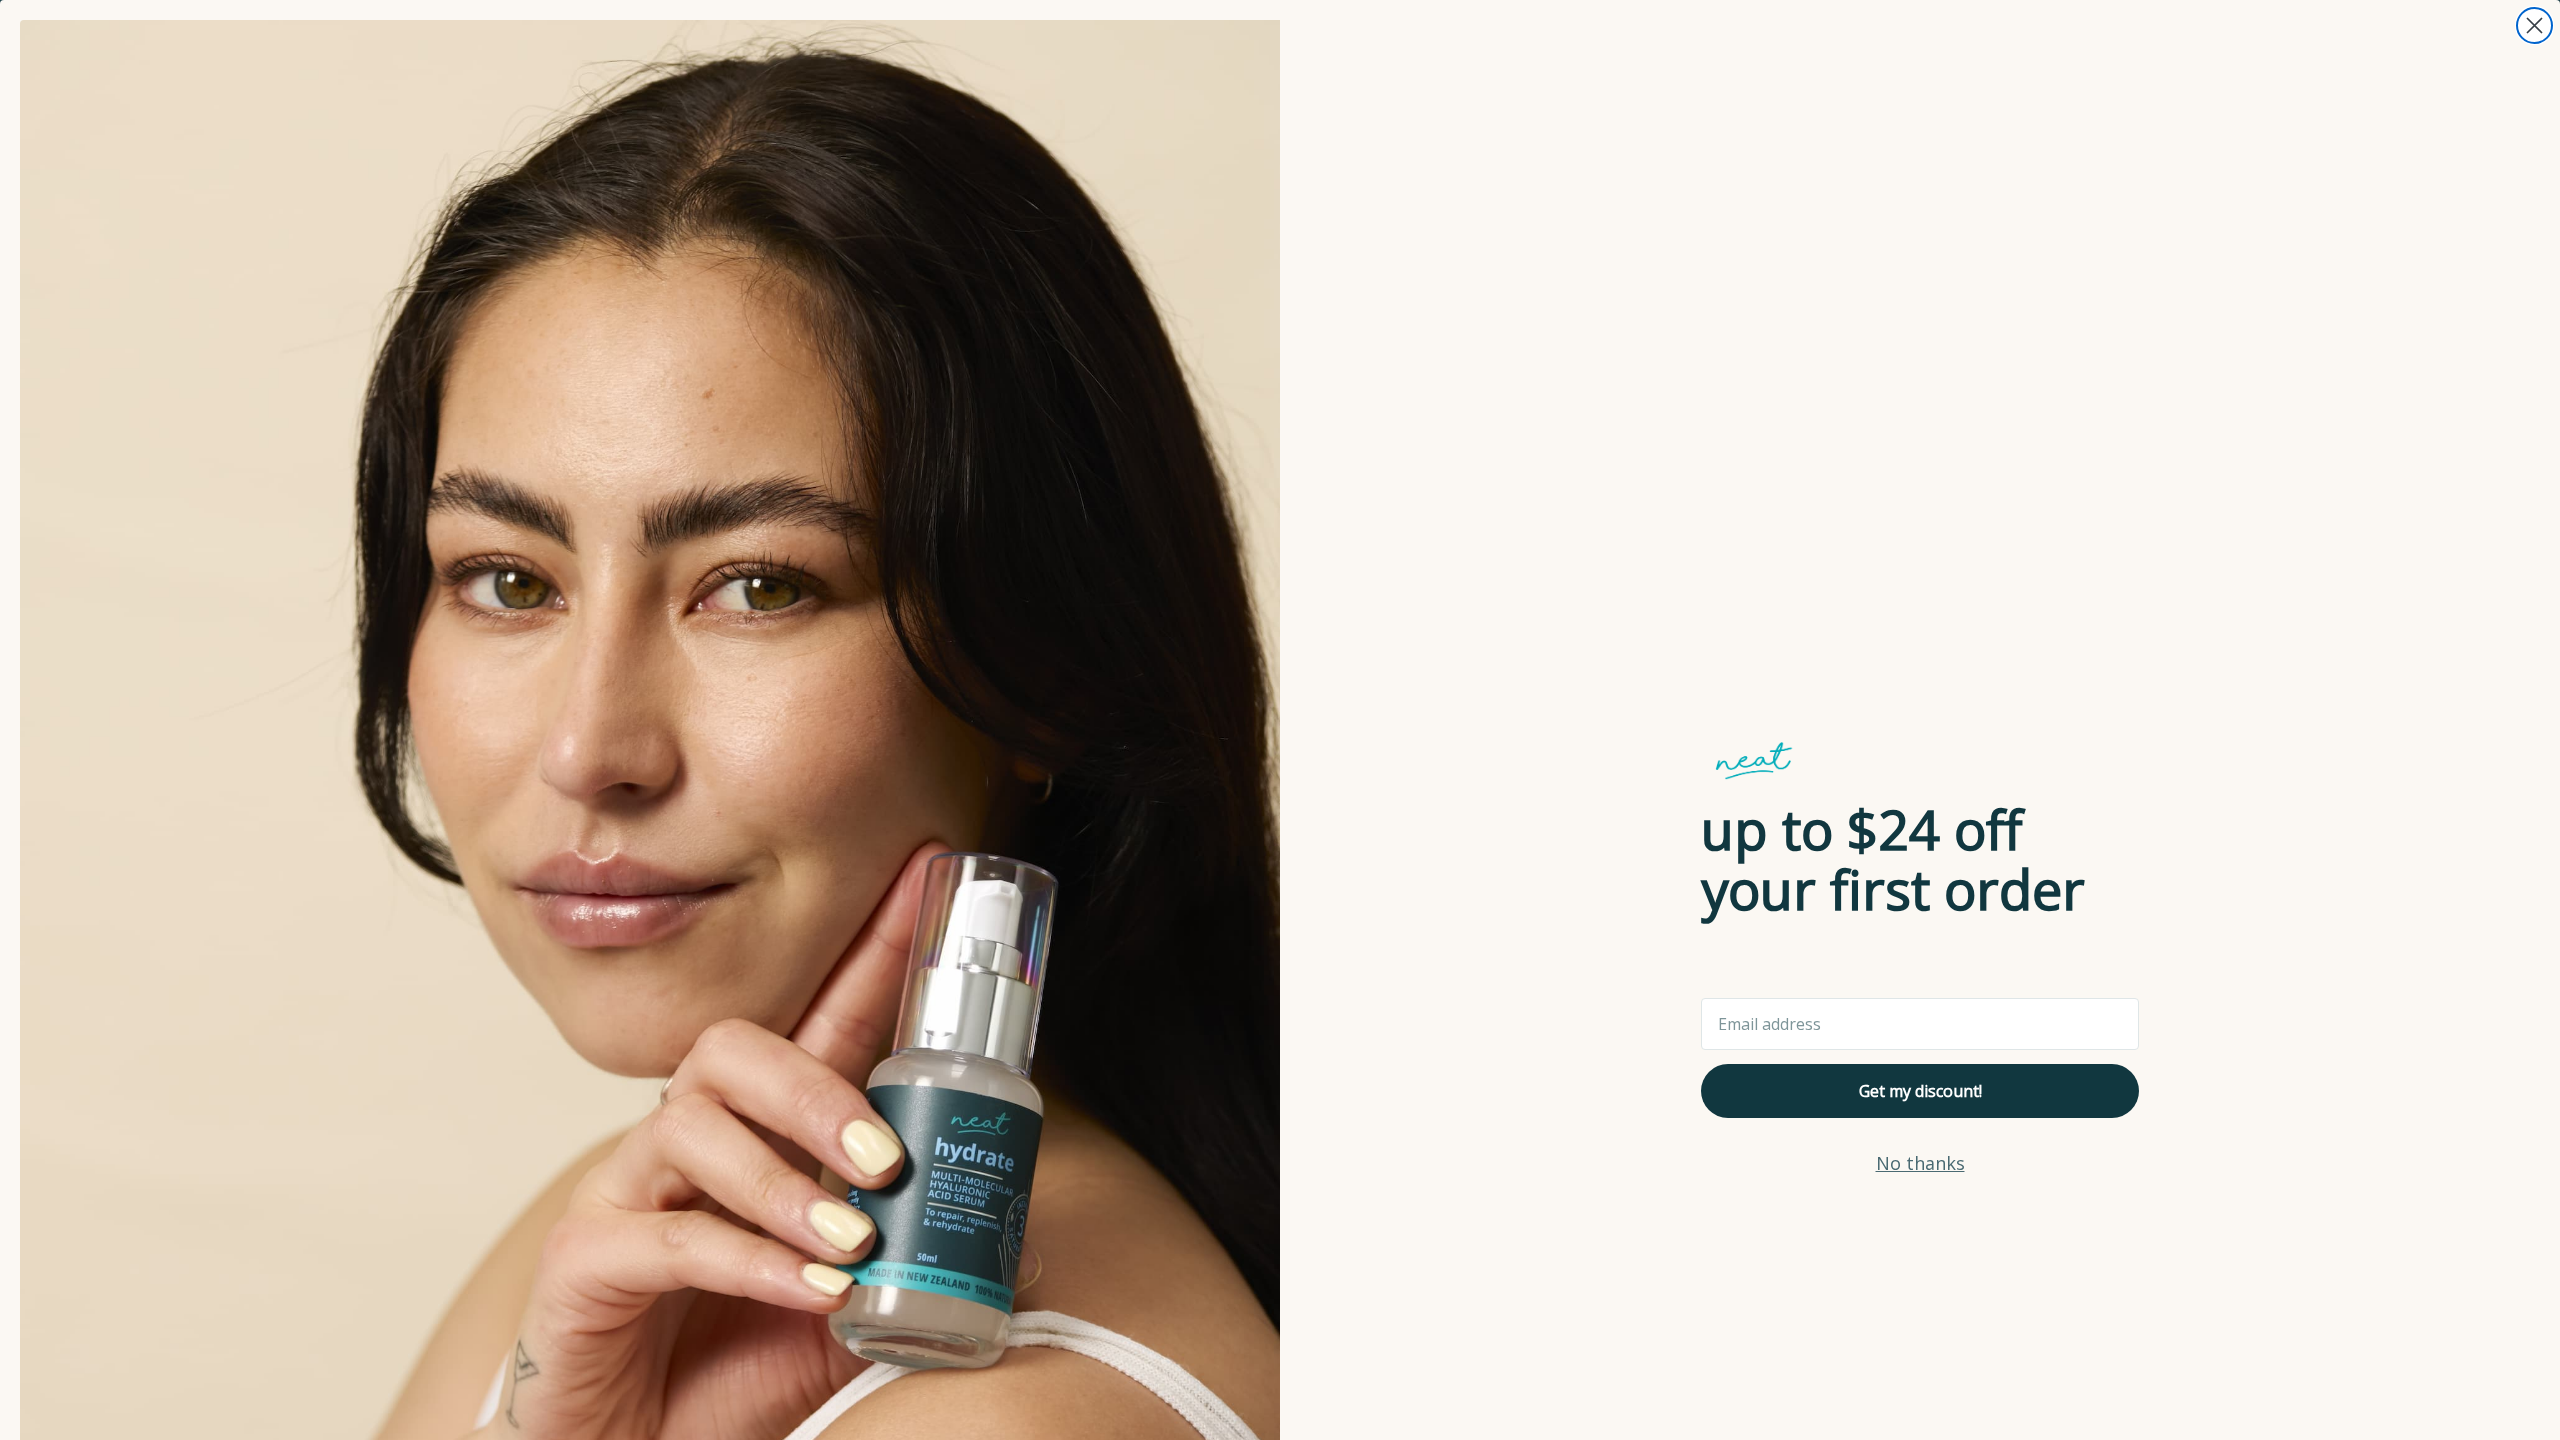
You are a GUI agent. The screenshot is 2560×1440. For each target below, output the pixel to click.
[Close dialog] (2534, 25)
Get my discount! (1920, 1091)
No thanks (1920, 1163)
